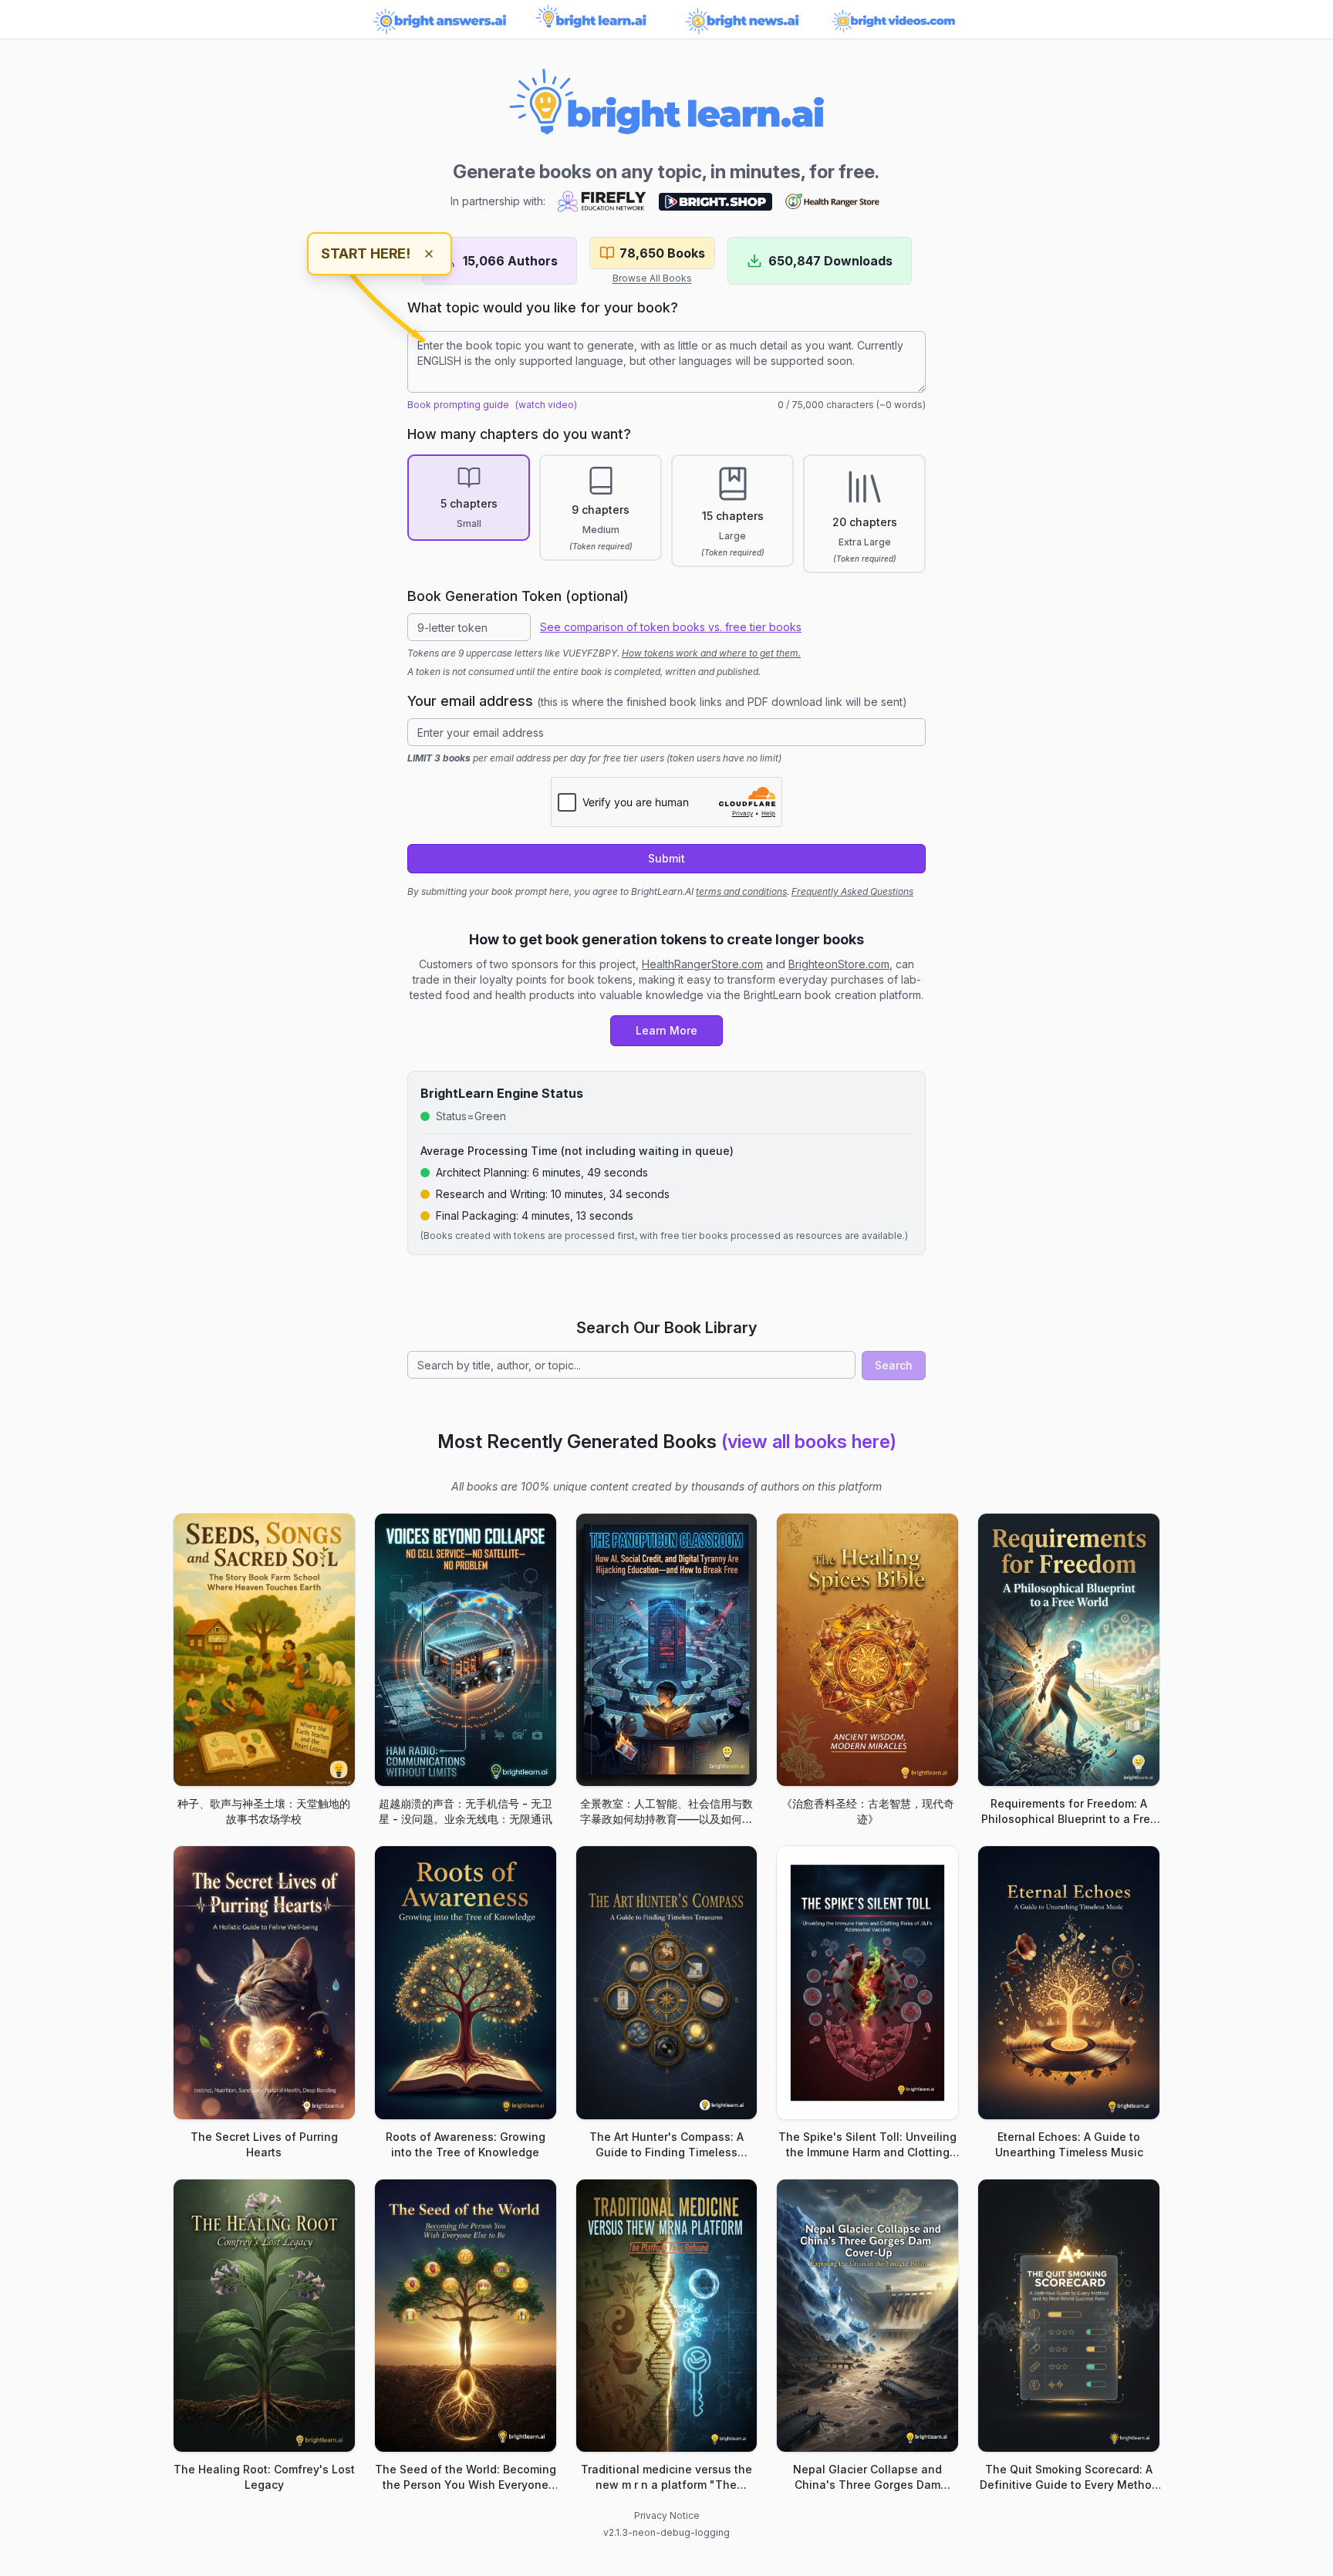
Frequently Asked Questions (852, 891)
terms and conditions (741, 891)
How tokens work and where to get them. (711, 653)
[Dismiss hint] (429, 254)
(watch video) (546, 405)
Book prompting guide (458, 405)
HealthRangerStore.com (702, 964)
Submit (666, 858)
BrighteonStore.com (839, 964)
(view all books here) (809, 1442)
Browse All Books (652, 278)
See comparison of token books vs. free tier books (671, 627)
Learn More (666, 1030)
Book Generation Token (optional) (518, 596)
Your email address (657, 701)
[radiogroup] (666, 514)
